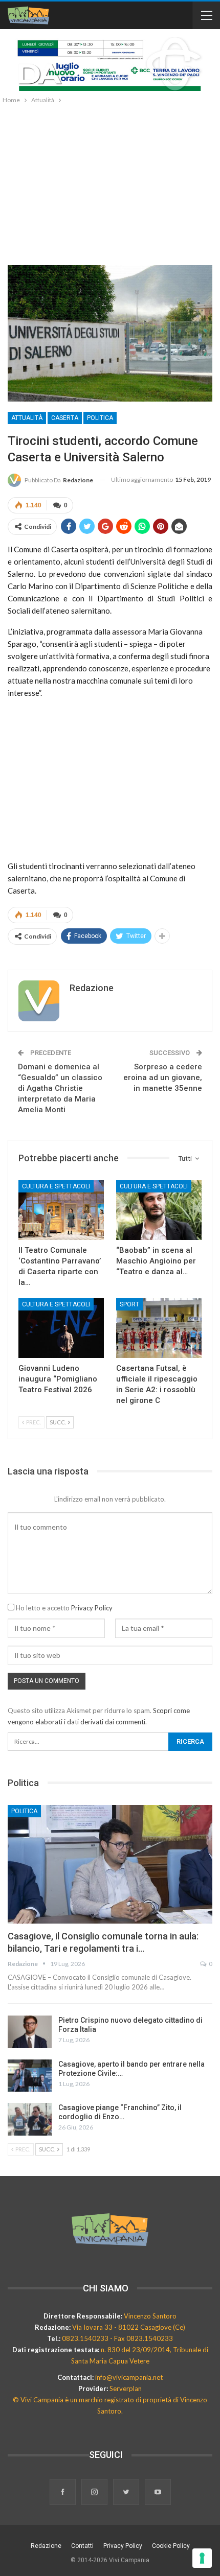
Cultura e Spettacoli (56, 1186)
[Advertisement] (110, 182)
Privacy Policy (92, 1608)
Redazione (46, 2546)
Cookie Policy (171, 2546)
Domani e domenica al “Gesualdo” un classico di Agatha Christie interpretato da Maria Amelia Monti (60, 1088)
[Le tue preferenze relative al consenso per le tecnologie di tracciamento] (202, 2558)
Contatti (82, 2546)
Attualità (27, 418)
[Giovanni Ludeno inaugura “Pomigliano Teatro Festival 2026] (61, 1328)
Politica (100, 418)
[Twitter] (127, 2493)
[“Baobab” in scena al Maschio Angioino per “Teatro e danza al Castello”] (159, 1210)
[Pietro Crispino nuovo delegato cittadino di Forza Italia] (30, 2032)
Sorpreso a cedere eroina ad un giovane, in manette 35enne (163, 1078)
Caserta (65, 418)
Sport (129, 1304)
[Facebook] (63, 2493)
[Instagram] (95, 2493)
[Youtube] (158, 2493)
